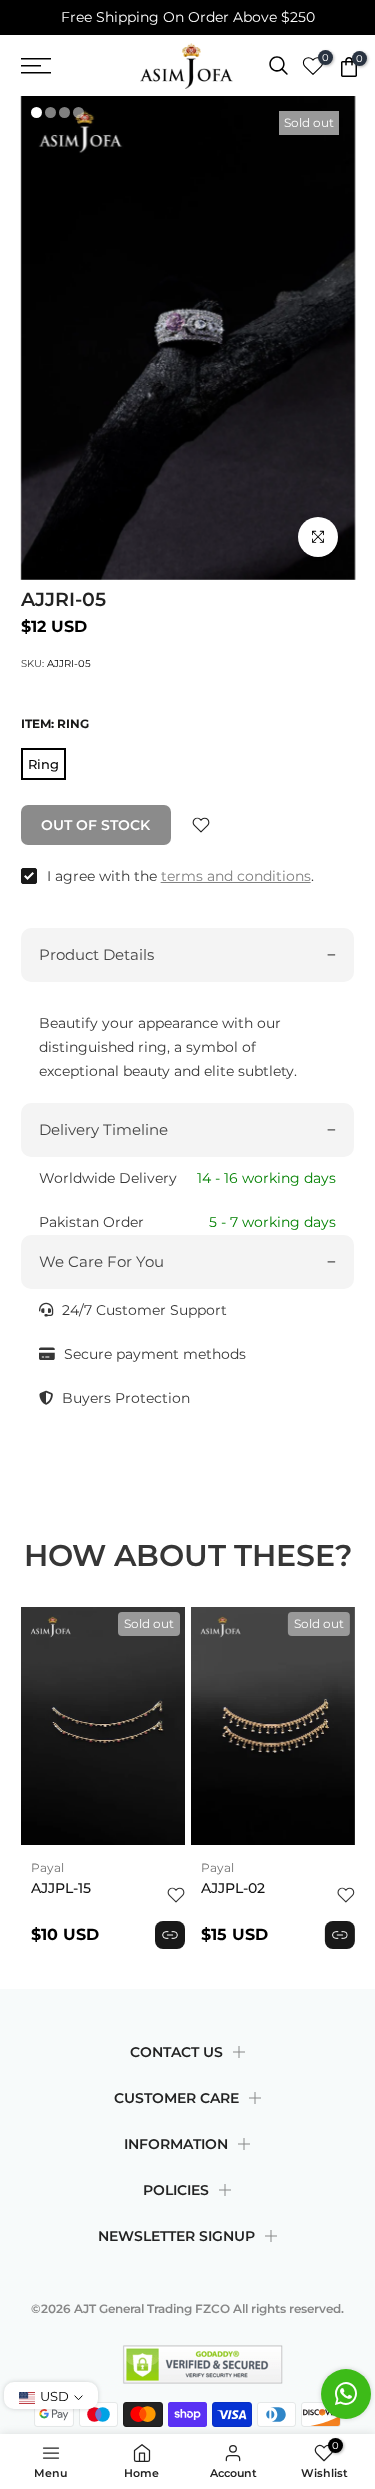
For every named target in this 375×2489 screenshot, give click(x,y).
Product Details (96, 954)
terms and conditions (236, 876)
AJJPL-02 (233, 1888)
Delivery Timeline (103, 1129)
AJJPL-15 (61, 1888)
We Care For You (101, 1261)
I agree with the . (180, 876)
